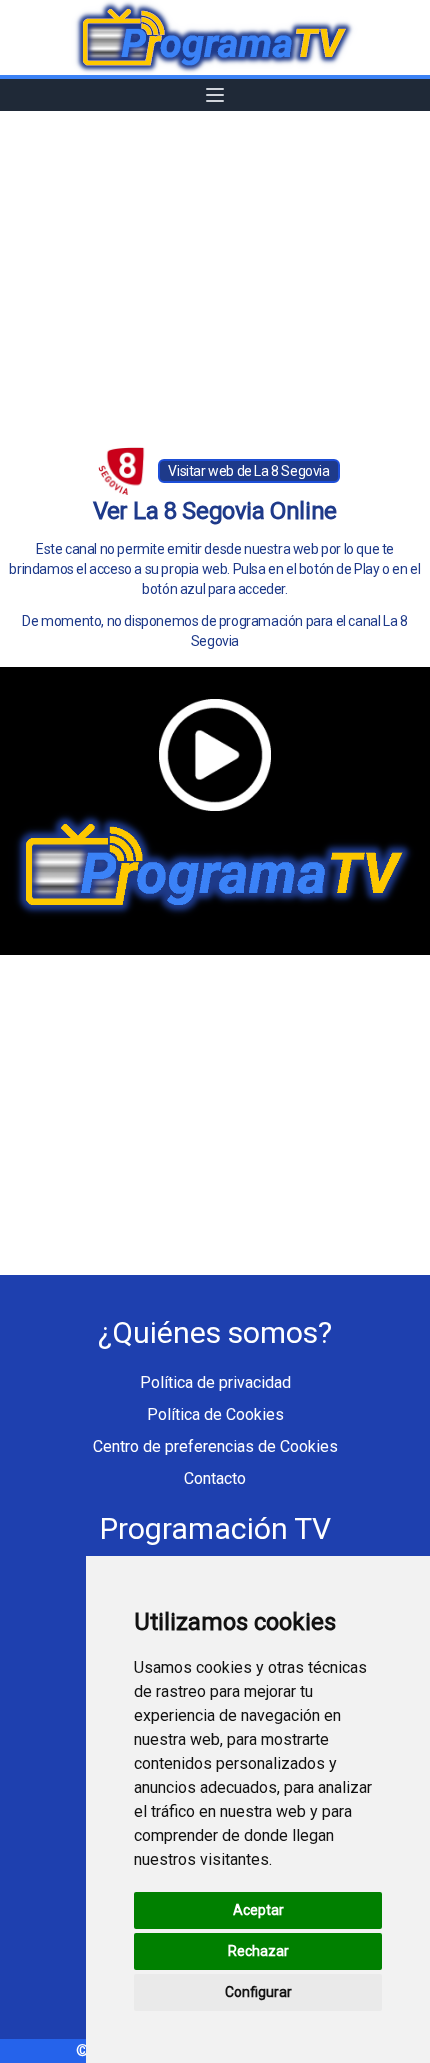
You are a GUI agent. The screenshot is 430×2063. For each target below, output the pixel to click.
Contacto (215, 1478)
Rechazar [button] (258, 1951)
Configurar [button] (258, 1992)
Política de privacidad (215, 1382)
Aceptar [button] (258, 1910)
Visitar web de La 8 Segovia (248, 471)
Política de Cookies (215, 1414)
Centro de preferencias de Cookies (215, 1446)
